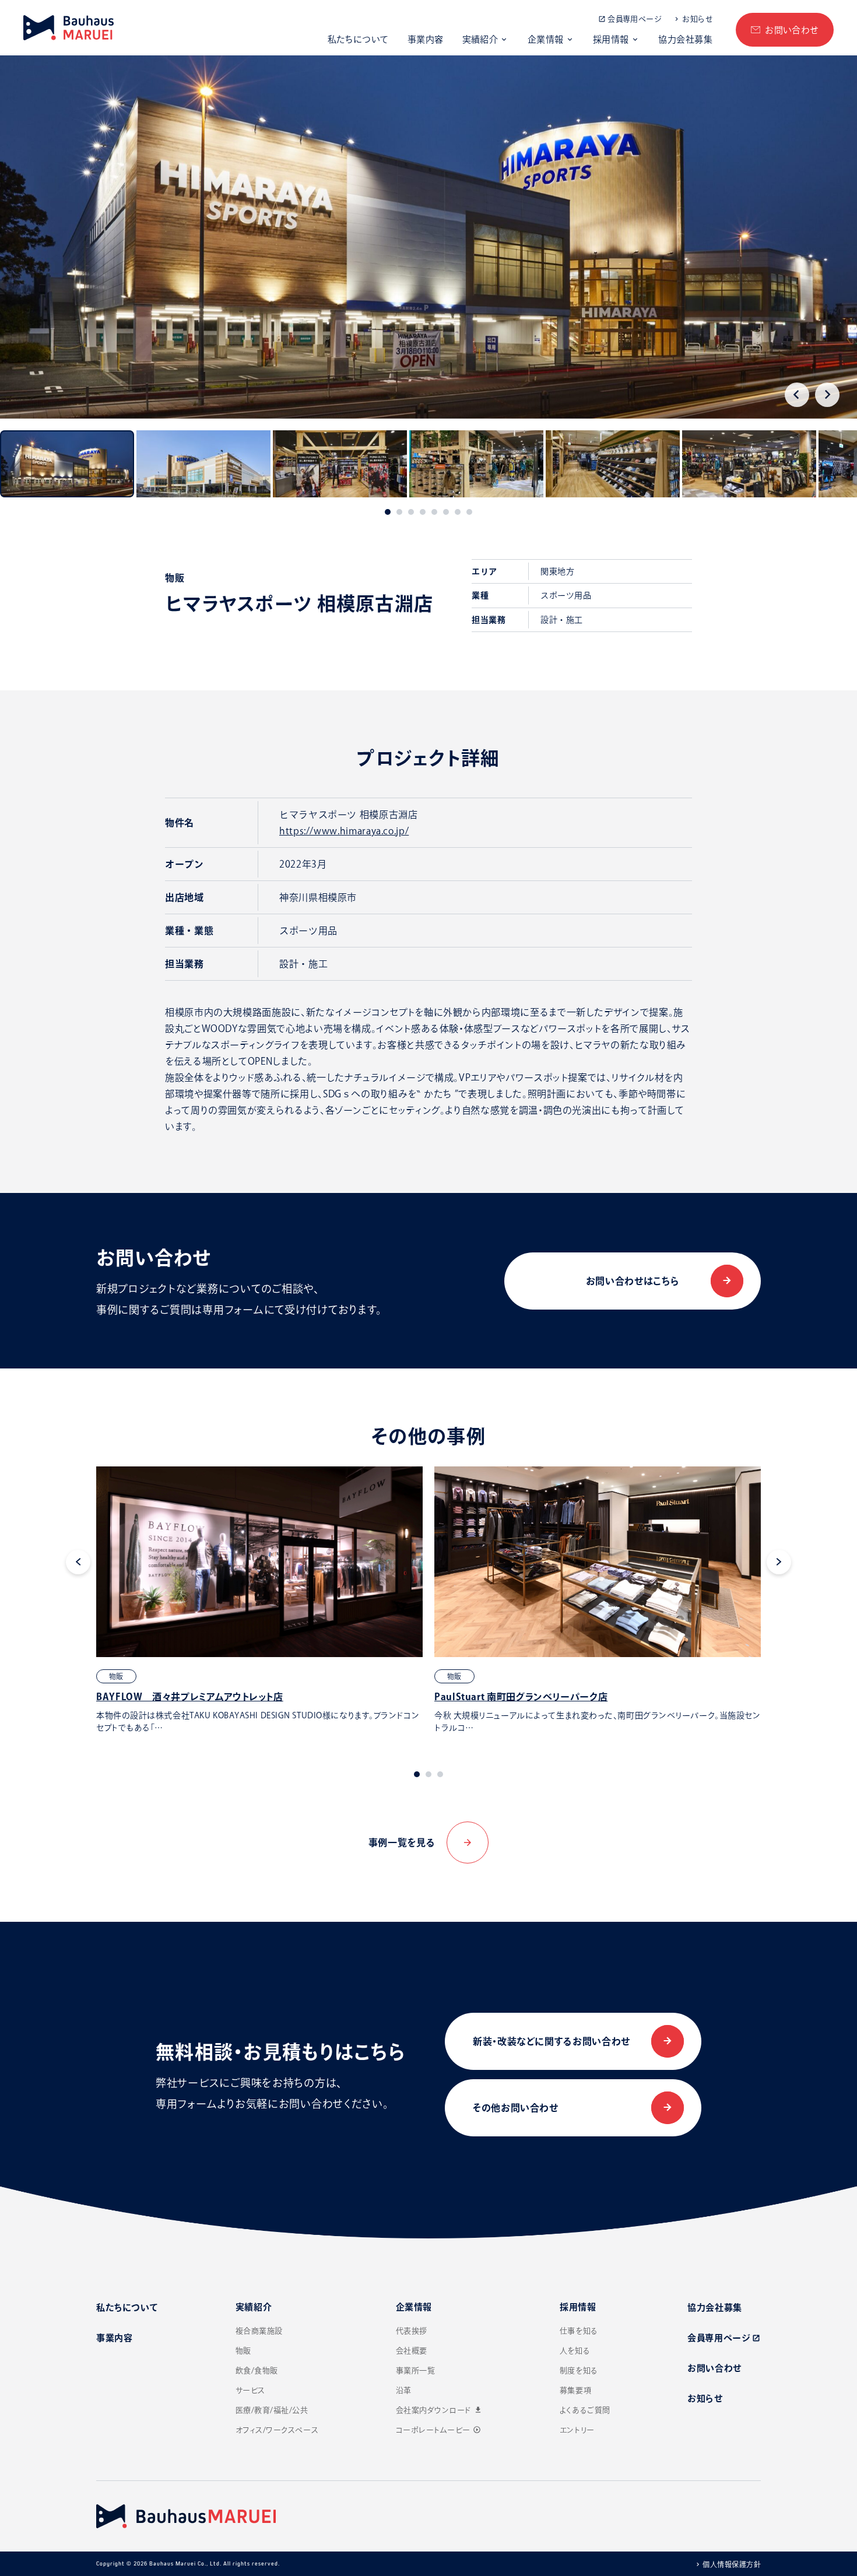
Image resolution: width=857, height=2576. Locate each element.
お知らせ (697, 19)
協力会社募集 (685, 39)
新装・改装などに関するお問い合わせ (552, 2041)
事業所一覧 (416, 2370)
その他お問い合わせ (516, 2108)
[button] (67, 464)
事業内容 (426, 39)
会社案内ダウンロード (439, 2410)
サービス (250, 2390)
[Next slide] (827, 395)
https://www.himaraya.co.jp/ (344, 831)
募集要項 (575, 2390)
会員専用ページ (634, 19)
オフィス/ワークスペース (277, 2430)
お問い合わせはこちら (633, 1281)
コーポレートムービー (438, 2430)
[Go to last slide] (797, 395)
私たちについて (358, 39)
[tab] (388, 512)
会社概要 (412, 2351)
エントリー (577, 2430)
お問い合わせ (792, 30)
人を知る (575, 2351)
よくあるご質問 (585, 2410)
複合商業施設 (259, 2331)
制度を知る (579, 2370)
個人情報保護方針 (732, 2564)
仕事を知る (579, 2331)
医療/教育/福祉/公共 (272, 2410)
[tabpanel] (259, 1600)
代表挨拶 (412, 2331)
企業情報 (546, 39)
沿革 (404, 2390)
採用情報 (611, 39)
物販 (243, 2351)
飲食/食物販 (257, 2370)
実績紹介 (480, 39)
